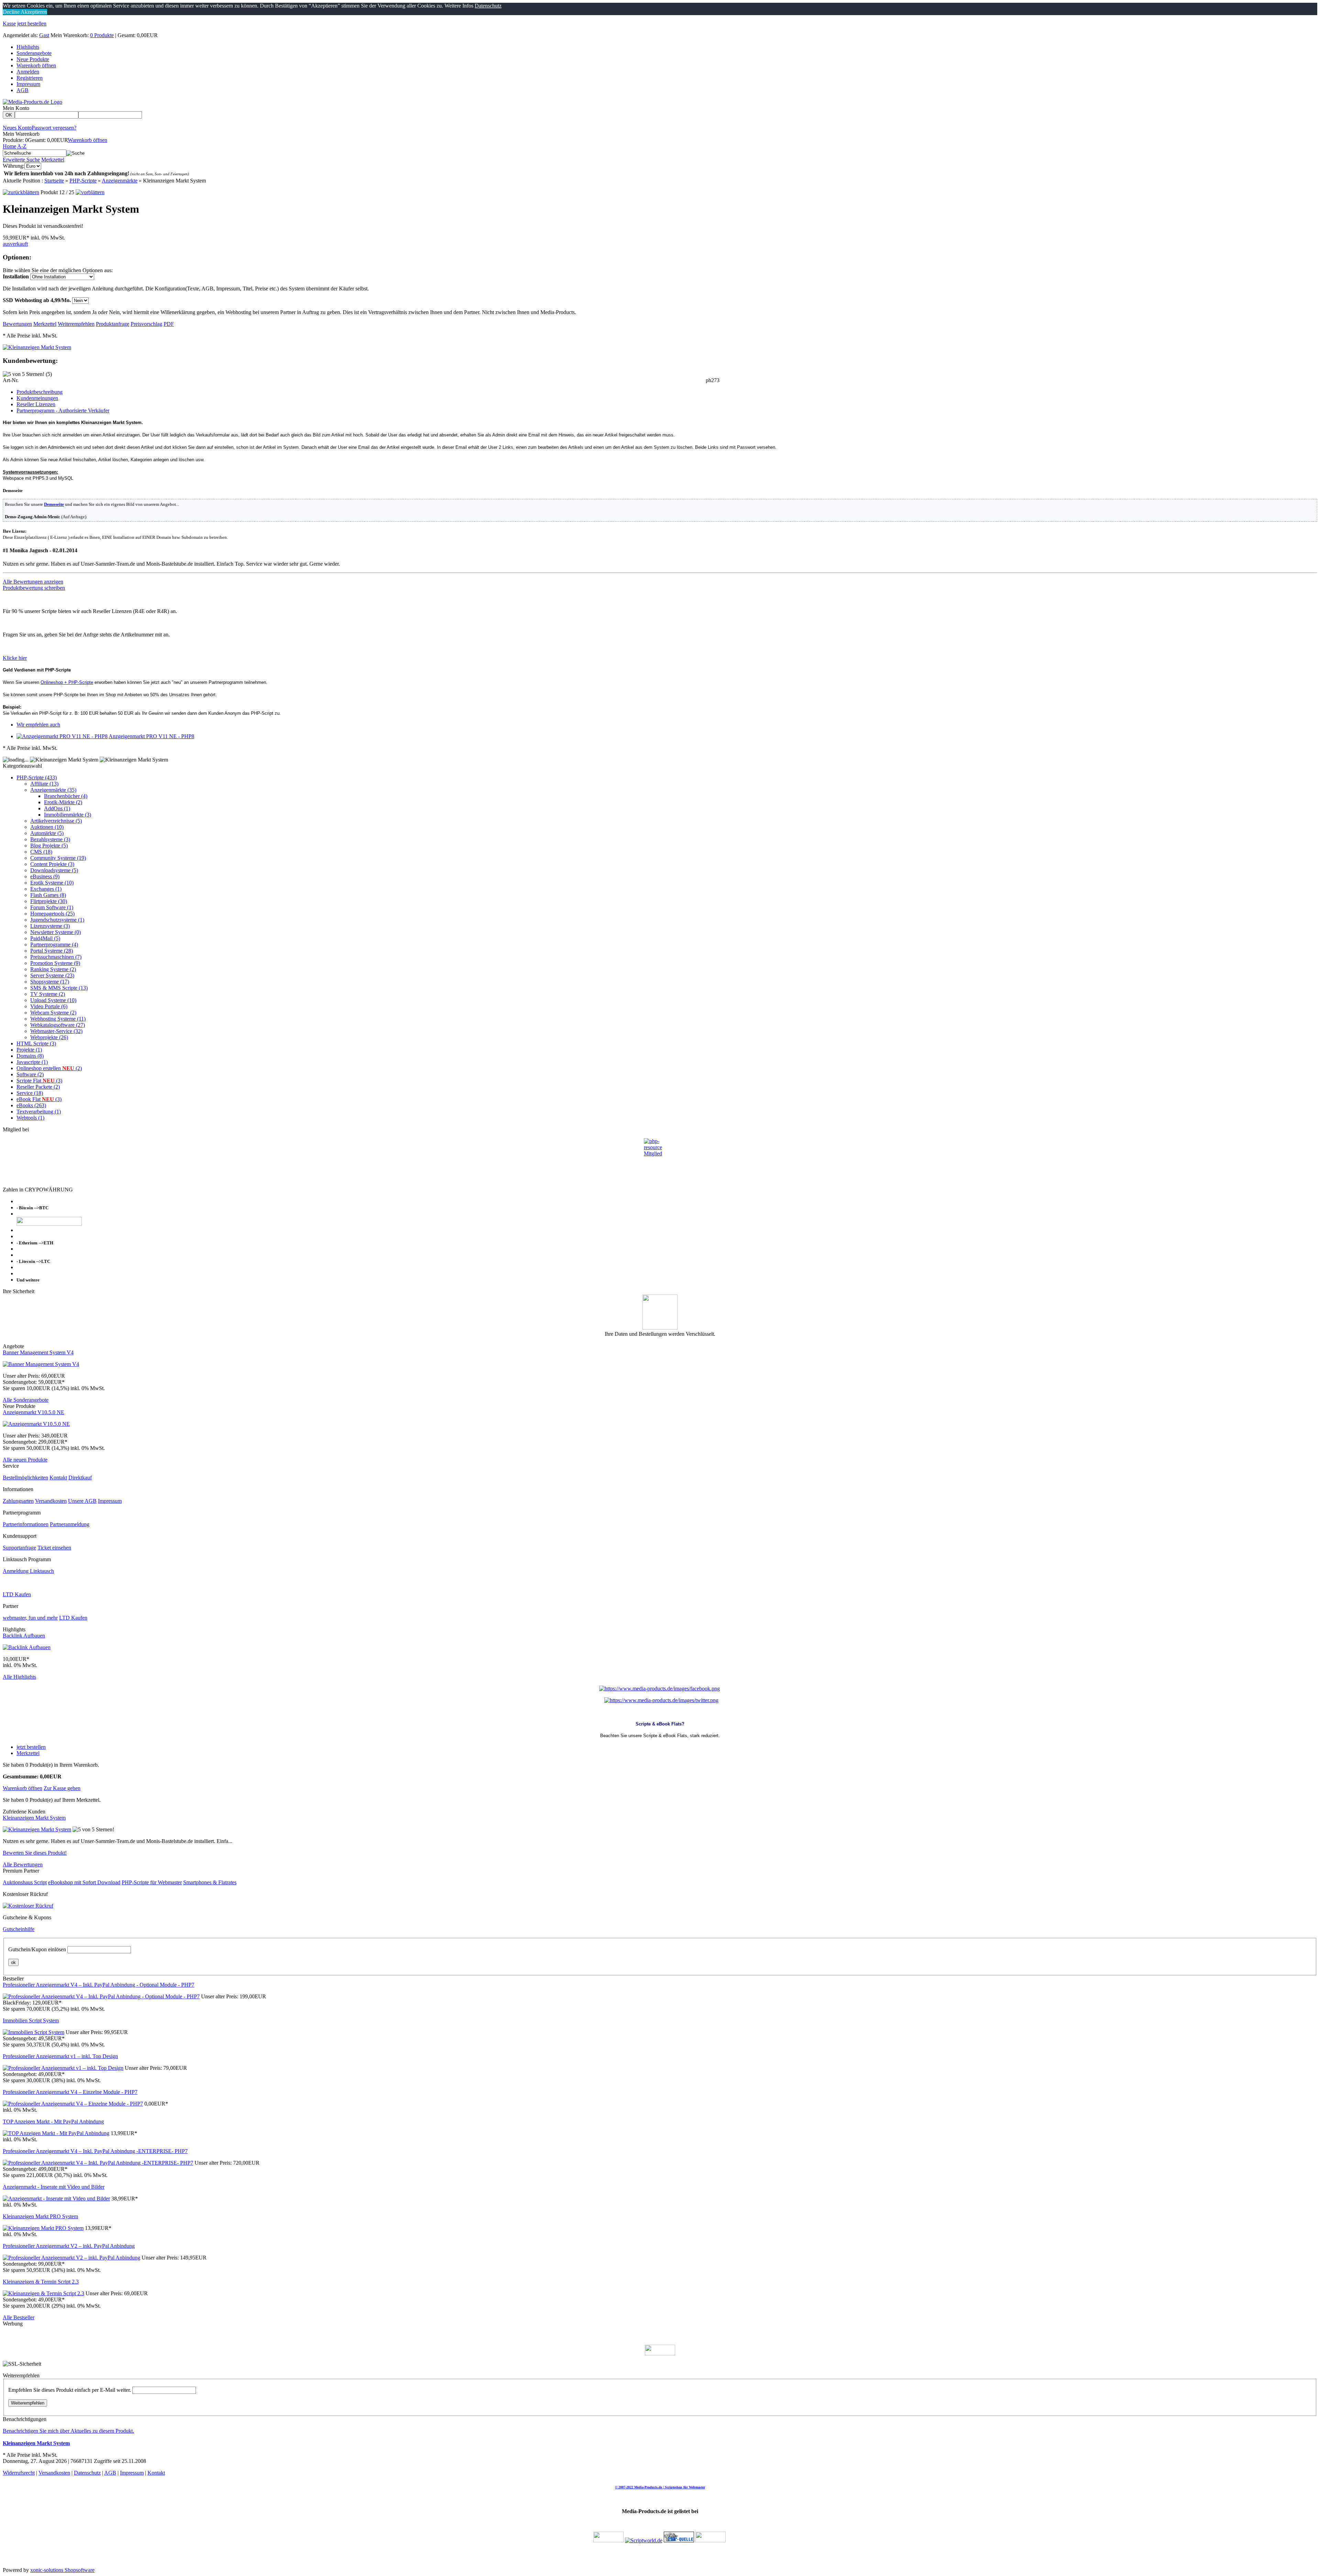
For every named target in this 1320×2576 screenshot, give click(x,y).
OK (9, 115)
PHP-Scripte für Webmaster (152, 1882)
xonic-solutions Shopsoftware (62, 2570)
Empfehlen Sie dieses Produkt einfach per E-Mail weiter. (70, 2390)
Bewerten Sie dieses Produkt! (35, 1853)
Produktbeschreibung (40, 392)
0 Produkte (102, 35)
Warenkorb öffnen (36, 65)
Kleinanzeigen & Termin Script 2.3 (41, 2282)
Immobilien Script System (31, 2020)
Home (9, 146)
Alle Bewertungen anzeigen (33, 582)
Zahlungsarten (18, 1501)
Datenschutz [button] (488, 6)
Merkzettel (53, 160)
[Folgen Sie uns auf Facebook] (659, 1689)
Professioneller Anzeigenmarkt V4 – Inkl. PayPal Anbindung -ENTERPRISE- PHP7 (95, 2151)
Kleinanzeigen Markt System (34, 1818)
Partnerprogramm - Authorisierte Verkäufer (63, 410)
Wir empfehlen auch (38, 725)
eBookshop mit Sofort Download (84, 1882)
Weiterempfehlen (28, 2403)
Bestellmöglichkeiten (25, 1478)
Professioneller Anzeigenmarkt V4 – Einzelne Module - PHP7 (70, 2092)
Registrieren (30, 78)
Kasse (9, 24)
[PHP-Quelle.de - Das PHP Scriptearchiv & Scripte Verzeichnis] (679, 2540)
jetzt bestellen (32, 24)
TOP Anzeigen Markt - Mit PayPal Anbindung (53, 2122)
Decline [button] (11, 12)
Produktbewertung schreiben (34, 588)
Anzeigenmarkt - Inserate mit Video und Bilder (54, 2187)
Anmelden (28, 72)
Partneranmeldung (70, 1524)
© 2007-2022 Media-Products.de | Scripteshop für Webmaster (660, 2487)
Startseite (54, 181)
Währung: (14, 166)
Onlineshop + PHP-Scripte (67, 682)
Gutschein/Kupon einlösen (37, 1949)
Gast (44, 35)
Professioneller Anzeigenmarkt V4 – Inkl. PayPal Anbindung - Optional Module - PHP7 (98, 1985)
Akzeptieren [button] (33, 12)
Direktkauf (80, 1478)
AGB (23, 90)
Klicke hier (15, 658)
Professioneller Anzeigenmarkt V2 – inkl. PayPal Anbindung (69, 2246)
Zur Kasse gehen (62, 1788)
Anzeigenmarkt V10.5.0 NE (34, 1412)
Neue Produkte (33, 59)
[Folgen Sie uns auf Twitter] (661, 1700)
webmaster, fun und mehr (30, 1618)
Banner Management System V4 (38, 1352)
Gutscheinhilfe (19, 1929)
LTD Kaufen (17, 1594)
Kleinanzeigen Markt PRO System (40, 2216)
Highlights (28, 47)
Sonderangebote (34, 53)
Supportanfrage (19, 1548)
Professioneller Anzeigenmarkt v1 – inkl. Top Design (60, 2056)
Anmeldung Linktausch (28, 1571)
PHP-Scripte (83, 181)
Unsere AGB (82, 1501)
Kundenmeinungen (37, 398)
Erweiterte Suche (21, 160)
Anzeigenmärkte (120, 181)
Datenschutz (87, 2473)
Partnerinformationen (26, 1524)
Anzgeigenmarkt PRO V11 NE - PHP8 (151, 736)
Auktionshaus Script (25, 1882)
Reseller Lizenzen (36, 404)
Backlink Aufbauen (24, 1636)
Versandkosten (51, 1501)
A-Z (22, 146)
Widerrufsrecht (19, 2473)
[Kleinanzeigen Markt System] (37, 347)
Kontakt (58, 1478)
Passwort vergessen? (54, 128)
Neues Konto (17, 128)
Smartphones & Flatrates (210, 1882)
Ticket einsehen (54, 1548)
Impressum (28, 84)
